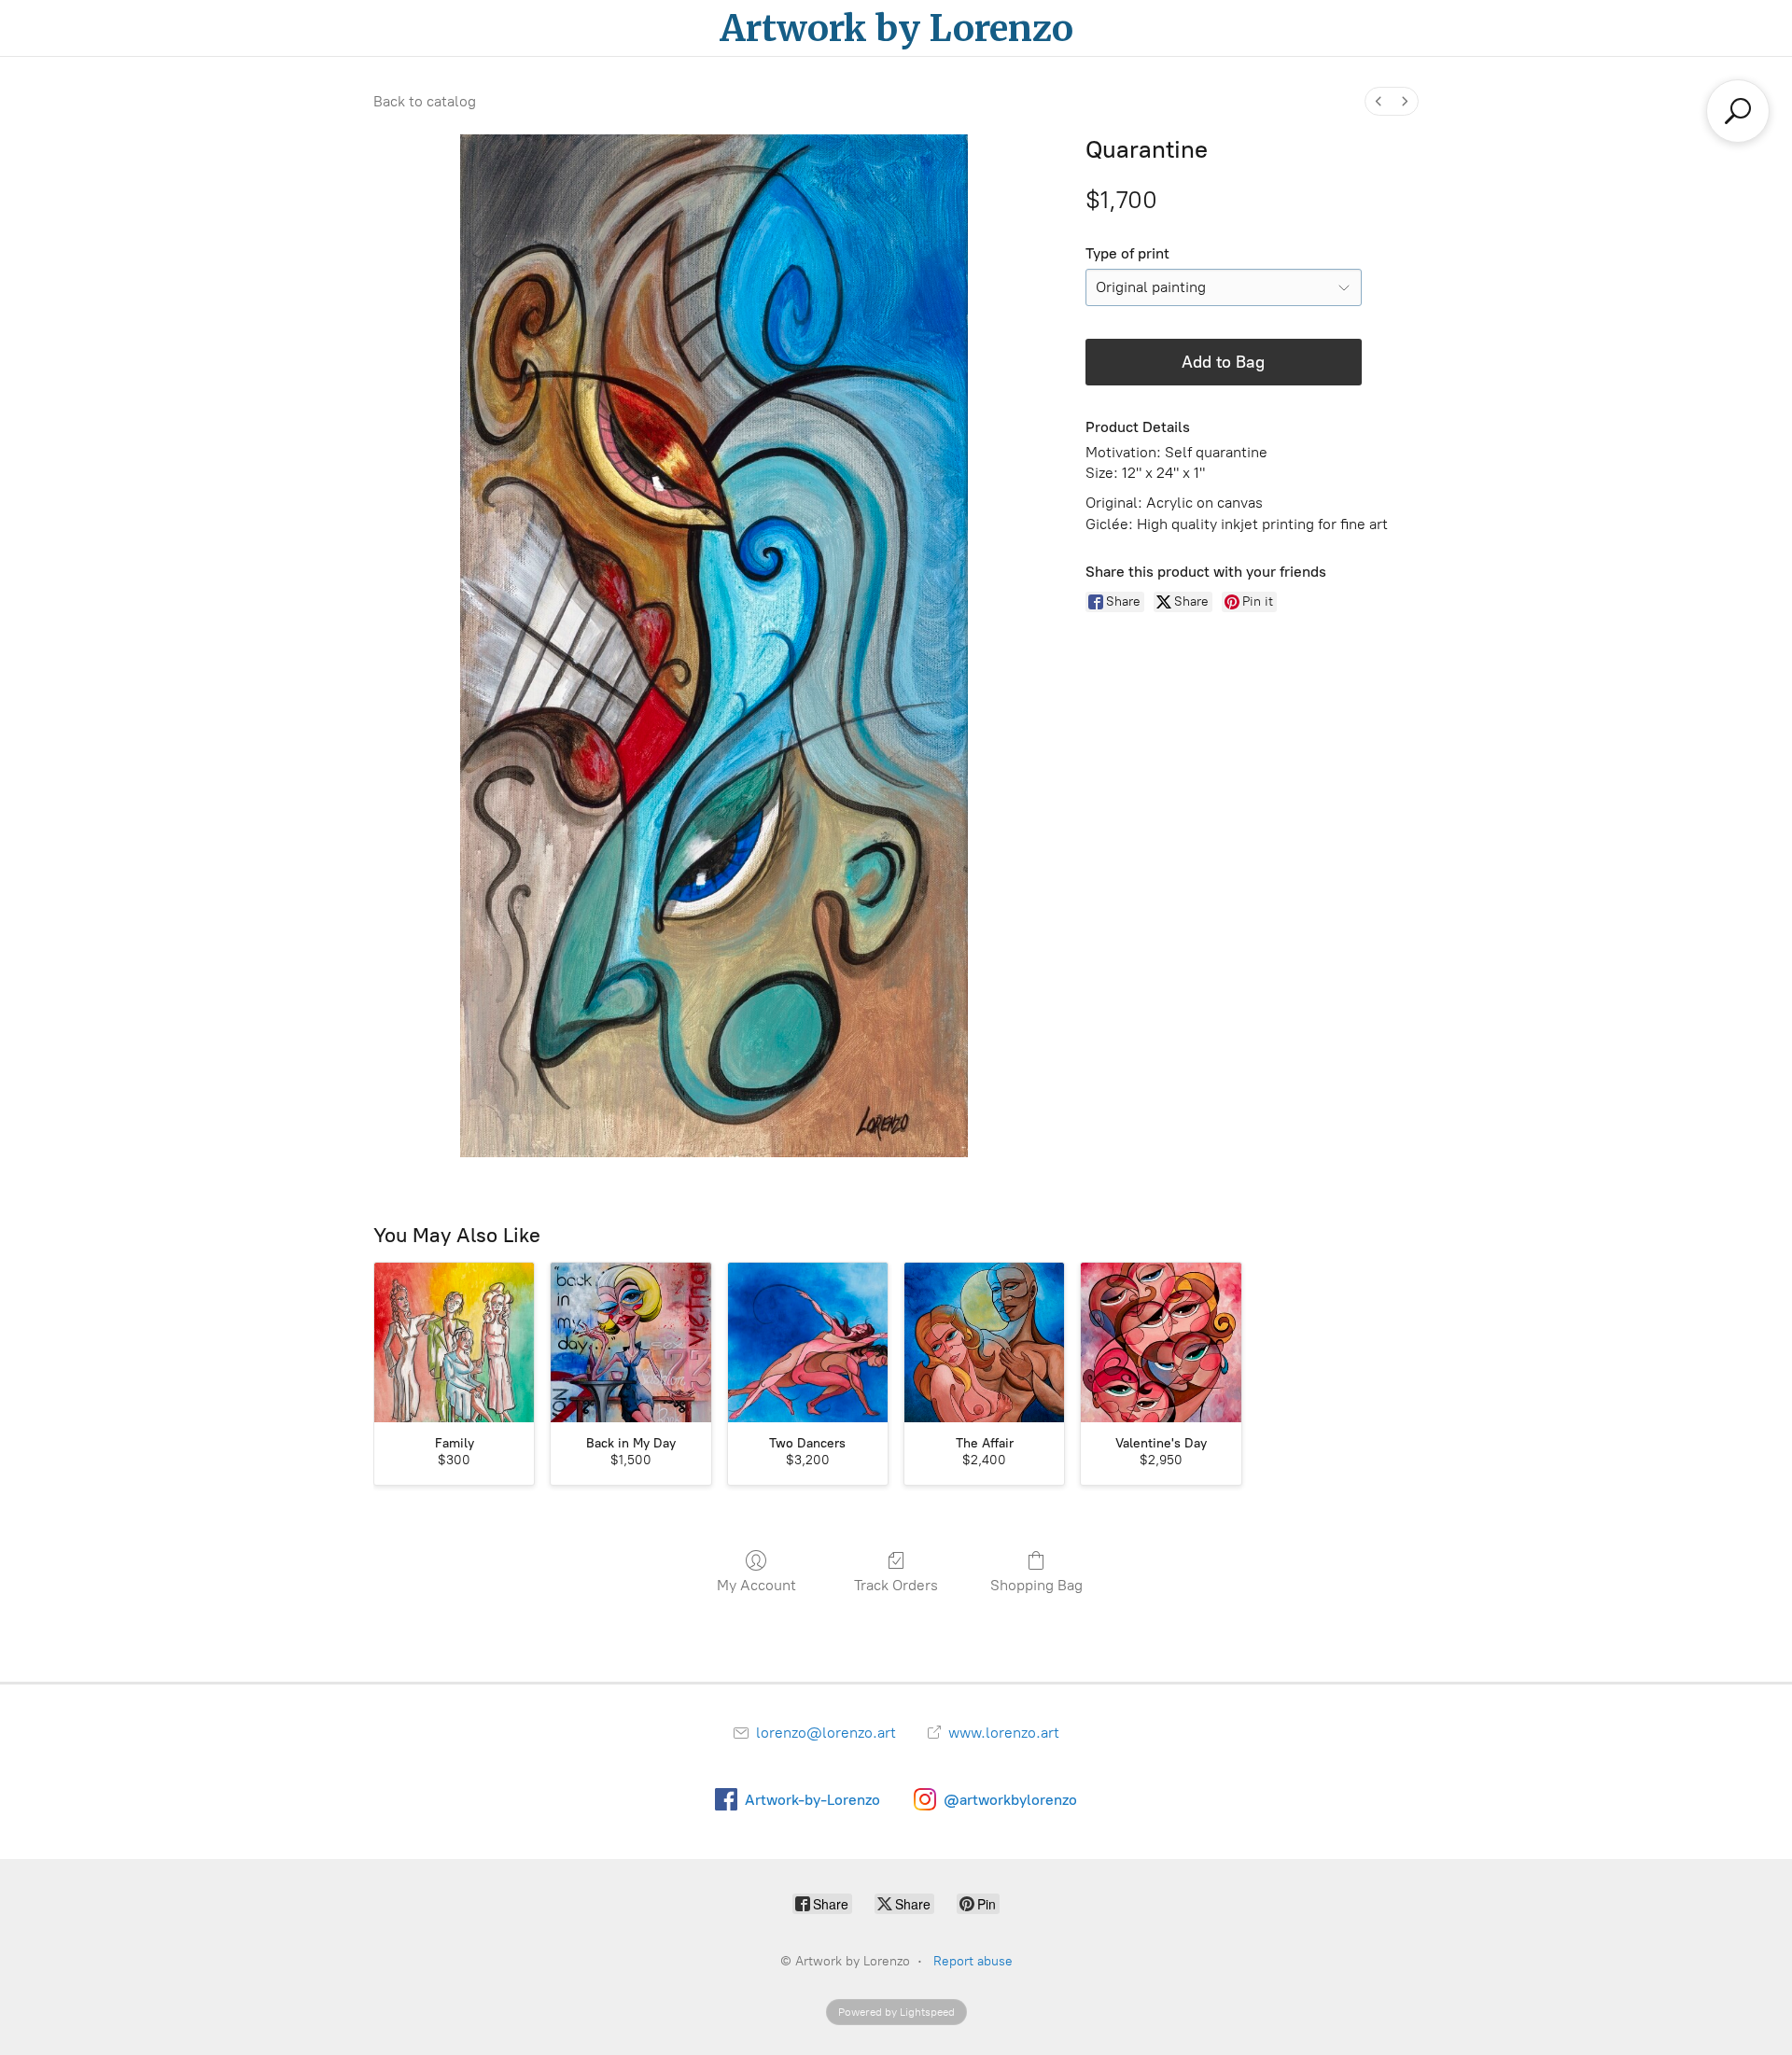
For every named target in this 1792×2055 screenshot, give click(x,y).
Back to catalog (425, 101)
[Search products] (1738, 111)
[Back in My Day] (630, 1342)
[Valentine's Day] (1161, 1342)
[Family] (454, 1342)
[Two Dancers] (808, 1342)
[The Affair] (984, 1342)
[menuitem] (1379, 101)
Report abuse (973, 1961)
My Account (756, 1585)
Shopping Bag (1036, 1585)
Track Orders (896, 1585)
